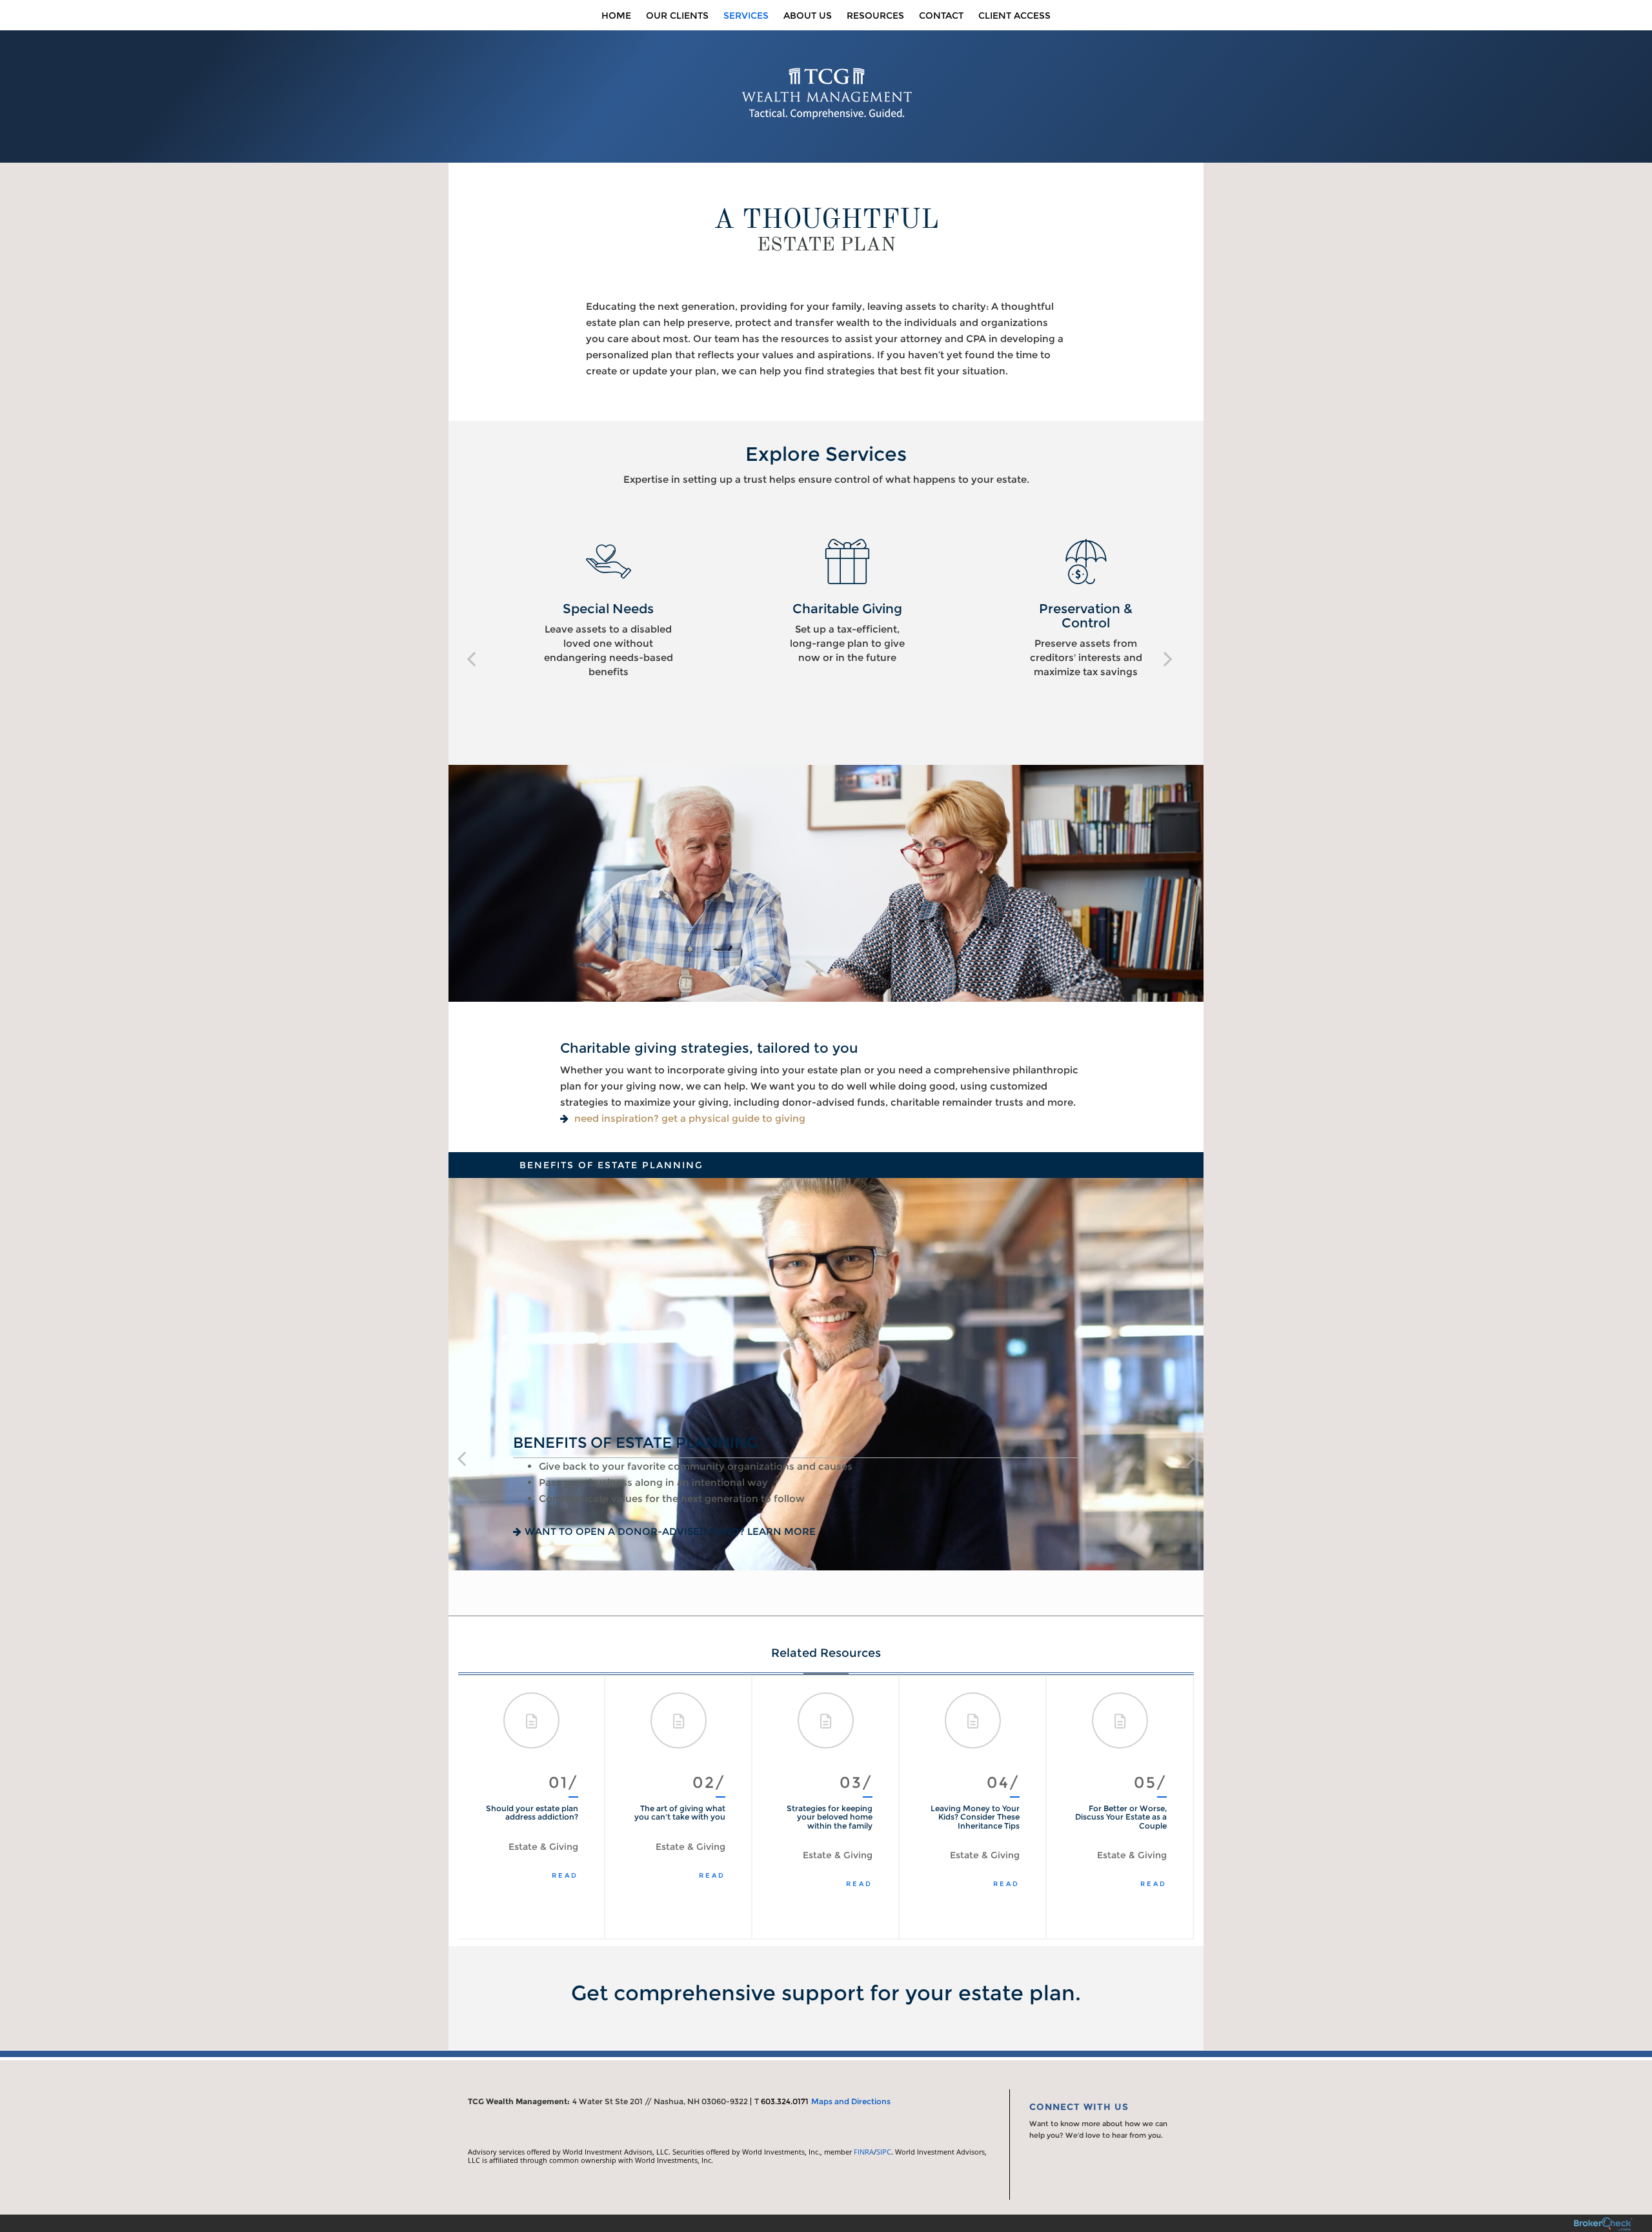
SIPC (884, 2152)
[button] (471, 658)
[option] (587, 609)
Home (616, 15)
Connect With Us (1079, 2107)
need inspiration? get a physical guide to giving (690, 1118)
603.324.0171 (785, 2101)
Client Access (1014, 15)
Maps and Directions (851, 2101)
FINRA (864, 2152)
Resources (875, 15)
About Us (808, 15)
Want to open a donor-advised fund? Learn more (670, 1532)
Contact (941, 15)
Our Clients (677, 15)
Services (746, 15)
